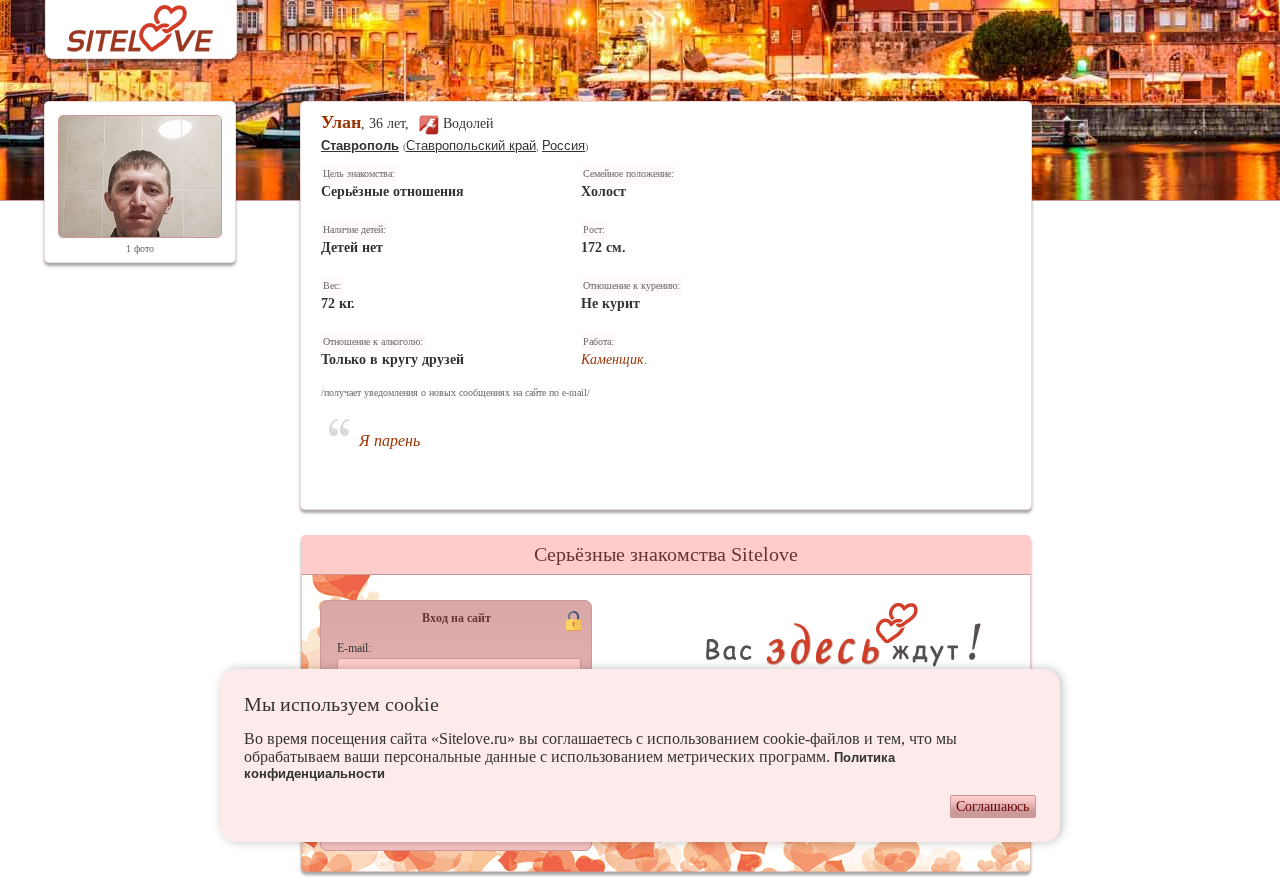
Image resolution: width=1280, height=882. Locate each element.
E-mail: (354, 648)
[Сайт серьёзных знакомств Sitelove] (124, 23)
